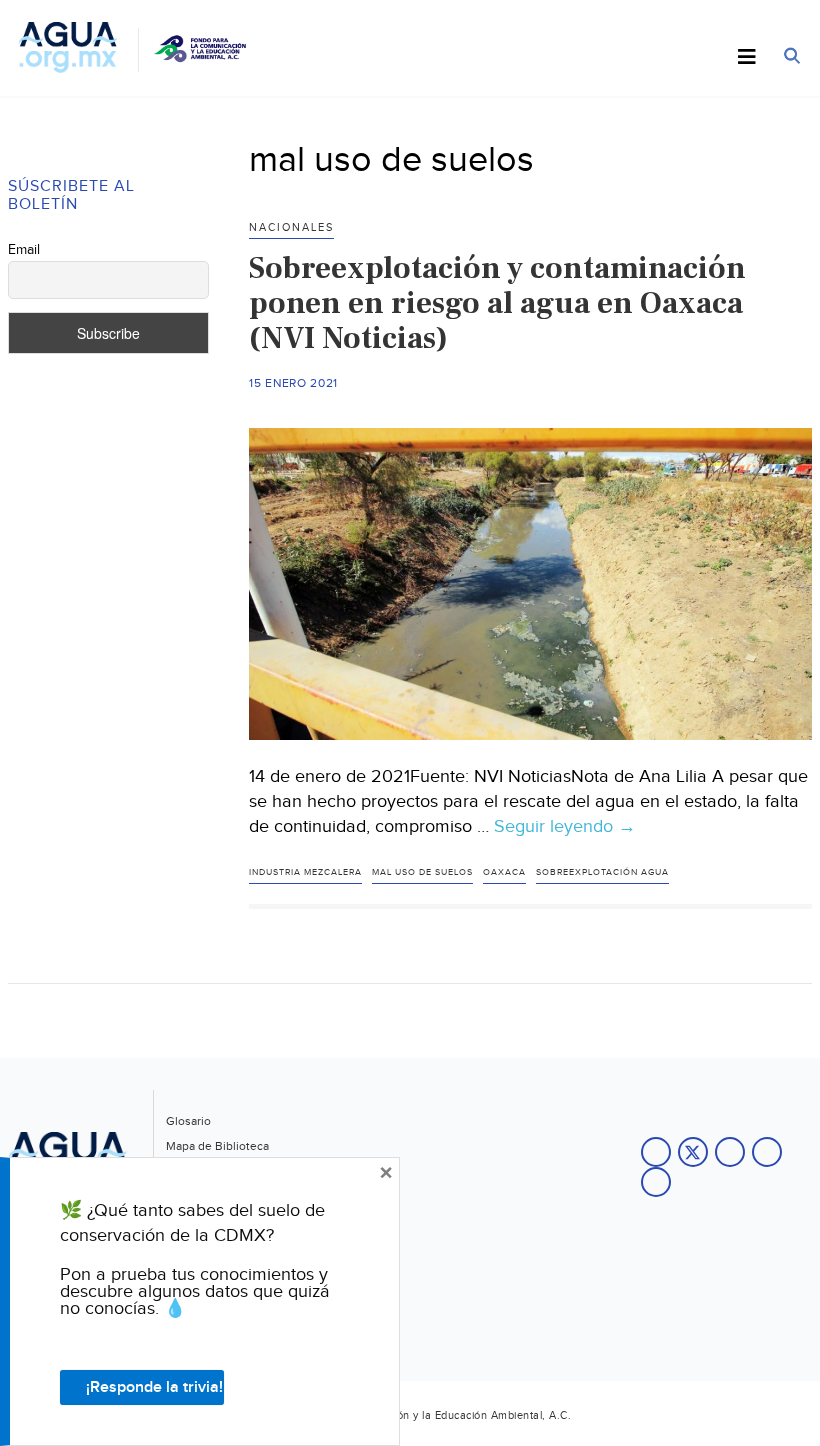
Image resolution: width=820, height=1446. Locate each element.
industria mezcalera (305, 872)
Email (24, 250)
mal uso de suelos (422, 872)
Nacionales (291, 227)
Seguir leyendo (565, 827)
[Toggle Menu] (747, 58)
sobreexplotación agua (602, 872)
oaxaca (504, 872)
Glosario (188, 1121)
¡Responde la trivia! (154, 1387)
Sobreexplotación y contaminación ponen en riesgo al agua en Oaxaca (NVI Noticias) (497, 303)
